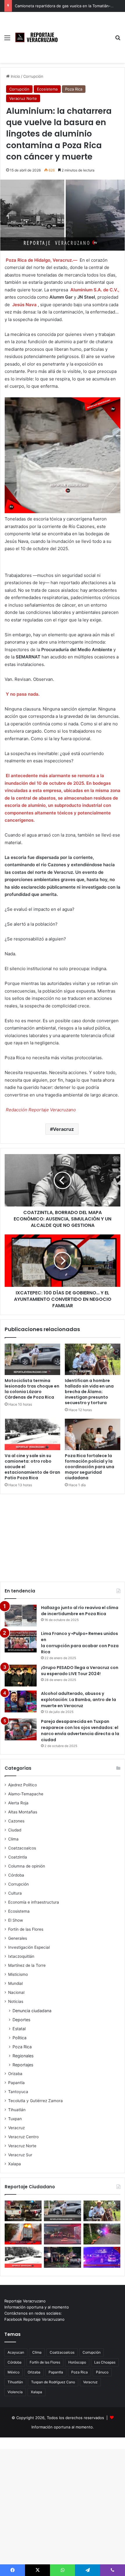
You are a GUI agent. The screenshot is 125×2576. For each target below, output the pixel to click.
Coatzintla (18, 1857)
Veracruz (63, 1129)
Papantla (16, 2083)
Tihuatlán (17, 2110)
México (14, 2372)
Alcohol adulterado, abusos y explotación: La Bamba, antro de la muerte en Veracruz (78, 1700)
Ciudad (15, 1830)
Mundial (15, 1983)
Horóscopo (77, 2362)
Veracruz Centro (23, 2137)
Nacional (16, 1992)
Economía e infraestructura (34, 1902)
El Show (16, 1920)
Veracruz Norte (23, 98)
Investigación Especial (29, 1947)
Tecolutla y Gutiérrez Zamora (35, 2101)
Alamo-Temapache (26, 1794)
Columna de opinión (27, 1866)
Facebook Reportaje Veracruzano (34, 2319)
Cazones (16, 1821)
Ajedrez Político (23, 1785)
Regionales (23, 2056)
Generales (18, 1938)
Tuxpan (15, 2119)
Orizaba (15, 2074)
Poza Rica (74, 89)
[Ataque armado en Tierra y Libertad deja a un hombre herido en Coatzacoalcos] (102, 2257)
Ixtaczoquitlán (21, 1956)
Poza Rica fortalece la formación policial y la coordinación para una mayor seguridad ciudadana (90, 1467)
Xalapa (15, 2164)
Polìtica (19, 2038)
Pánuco (102, 2372)
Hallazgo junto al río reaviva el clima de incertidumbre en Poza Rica (80, 1611)
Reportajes (23, 2065)
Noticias (16, 2001)
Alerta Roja (18, 1803)
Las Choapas (105, 2362)
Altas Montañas (23, 1812)
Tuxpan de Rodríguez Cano (53, 2382)
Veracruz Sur (20, 2155)
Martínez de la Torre (27, 1965)
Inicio (15, 76)
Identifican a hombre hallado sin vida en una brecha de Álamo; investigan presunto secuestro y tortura (89, 1392)
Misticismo (18, 1974)
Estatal (19, 2029)
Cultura (15, 1893)
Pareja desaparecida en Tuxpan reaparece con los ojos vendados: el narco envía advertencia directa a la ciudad (80, 1731)
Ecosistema (47, 89)
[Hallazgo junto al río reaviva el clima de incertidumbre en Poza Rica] (21, 1616)
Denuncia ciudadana (32, 2011)
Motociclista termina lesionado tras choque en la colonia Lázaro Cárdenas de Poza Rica (32, 1389)
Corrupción (33, 76)
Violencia (15, 2392)
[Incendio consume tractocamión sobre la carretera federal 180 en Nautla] (23, 2234)
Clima (13, 1839)
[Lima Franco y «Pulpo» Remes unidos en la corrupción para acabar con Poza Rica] (21, 1642)
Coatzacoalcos (22, 1848)
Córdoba (16, 1875)
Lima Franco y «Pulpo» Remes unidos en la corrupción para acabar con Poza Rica (80, 1643)
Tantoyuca (18, 2092)
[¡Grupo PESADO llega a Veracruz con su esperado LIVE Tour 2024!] (21, 1676)
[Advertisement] (86, 33)
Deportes (21, 2020)
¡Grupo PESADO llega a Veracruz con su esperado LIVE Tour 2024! (80, 1671)
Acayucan (16, 2352)
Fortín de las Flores (26, 1929)
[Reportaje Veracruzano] (38, 37)
